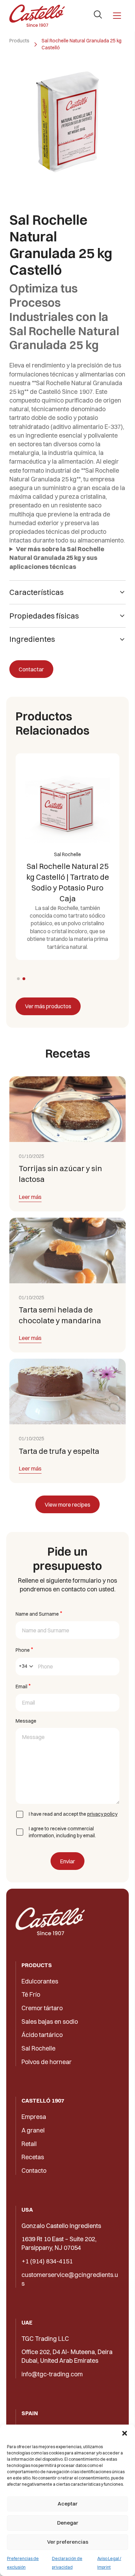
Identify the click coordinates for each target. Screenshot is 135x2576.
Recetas (33, 2157)
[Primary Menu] (117, 16)
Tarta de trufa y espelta (59, 1451)
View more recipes (67, 1505)
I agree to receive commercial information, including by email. (62, 1832)
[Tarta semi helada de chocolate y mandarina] (67, 1250)
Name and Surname (39, 1613)
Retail (29, 2144)
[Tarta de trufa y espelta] (67, 1391)
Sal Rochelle (38, 2048)
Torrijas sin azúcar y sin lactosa (60, 1174)
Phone (24, 1650)
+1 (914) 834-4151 (47, 2261)
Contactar (31, 669)
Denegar (68, 2523)
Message (26, 1721)
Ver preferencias (68, 2542)
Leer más (30, 1197)
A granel (33, 2130)
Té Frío (31, 1994)
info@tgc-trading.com (52, 2374)
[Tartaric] (37, 16)
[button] (125, 2433)
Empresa (34, 2117)
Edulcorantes (40, 1981)
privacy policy (102, 1814)
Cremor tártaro (42, 2008)
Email (23, 1686)
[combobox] (26, 1667)
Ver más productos (48, 1006)
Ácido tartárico (42, 2035)
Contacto (34, 2171)
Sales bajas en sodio (50, 2022)
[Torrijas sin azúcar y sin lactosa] (67, 1109)
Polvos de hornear (47, 2062)
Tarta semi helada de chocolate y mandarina (60, 1315)
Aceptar (67, 2504)
